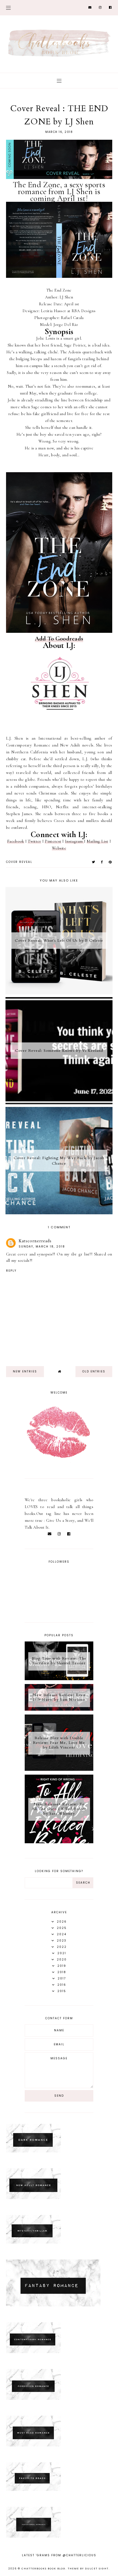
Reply (11, 1271)
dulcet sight (97, 2569)
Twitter (34, 841)
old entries (94, 1371)
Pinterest (53, 841)
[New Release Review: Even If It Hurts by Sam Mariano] (59, 1709)
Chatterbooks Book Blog (43, 2569)
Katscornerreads (35, 1241)
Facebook (16, 841)
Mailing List (98, 841)
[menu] (8, 8)
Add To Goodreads (59, 638)
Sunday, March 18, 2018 (42, 1247)
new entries (25, 1371)
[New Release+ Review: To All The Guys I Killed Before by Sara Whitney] (59, 1842)
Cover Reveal (19, 862)
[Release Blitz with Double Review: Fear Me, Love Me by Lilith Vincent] (59, 1769)
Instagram (75, 841)
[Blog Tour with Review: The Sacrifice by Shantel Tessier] (59, 1679)
